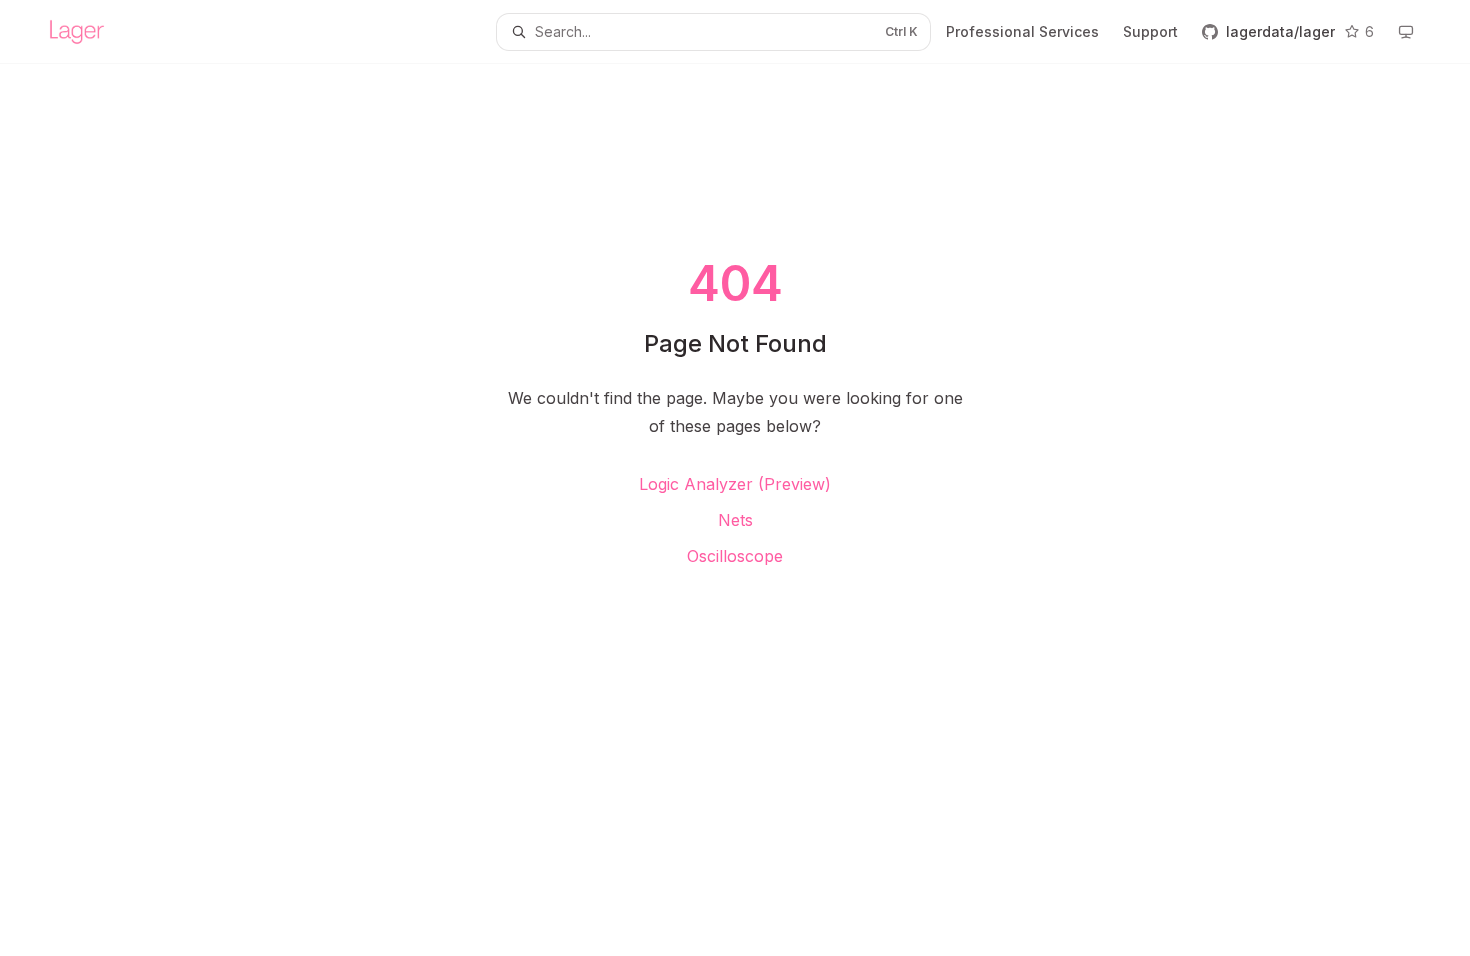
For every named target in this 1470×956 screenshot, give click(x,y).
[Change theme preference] (1406, 32)
